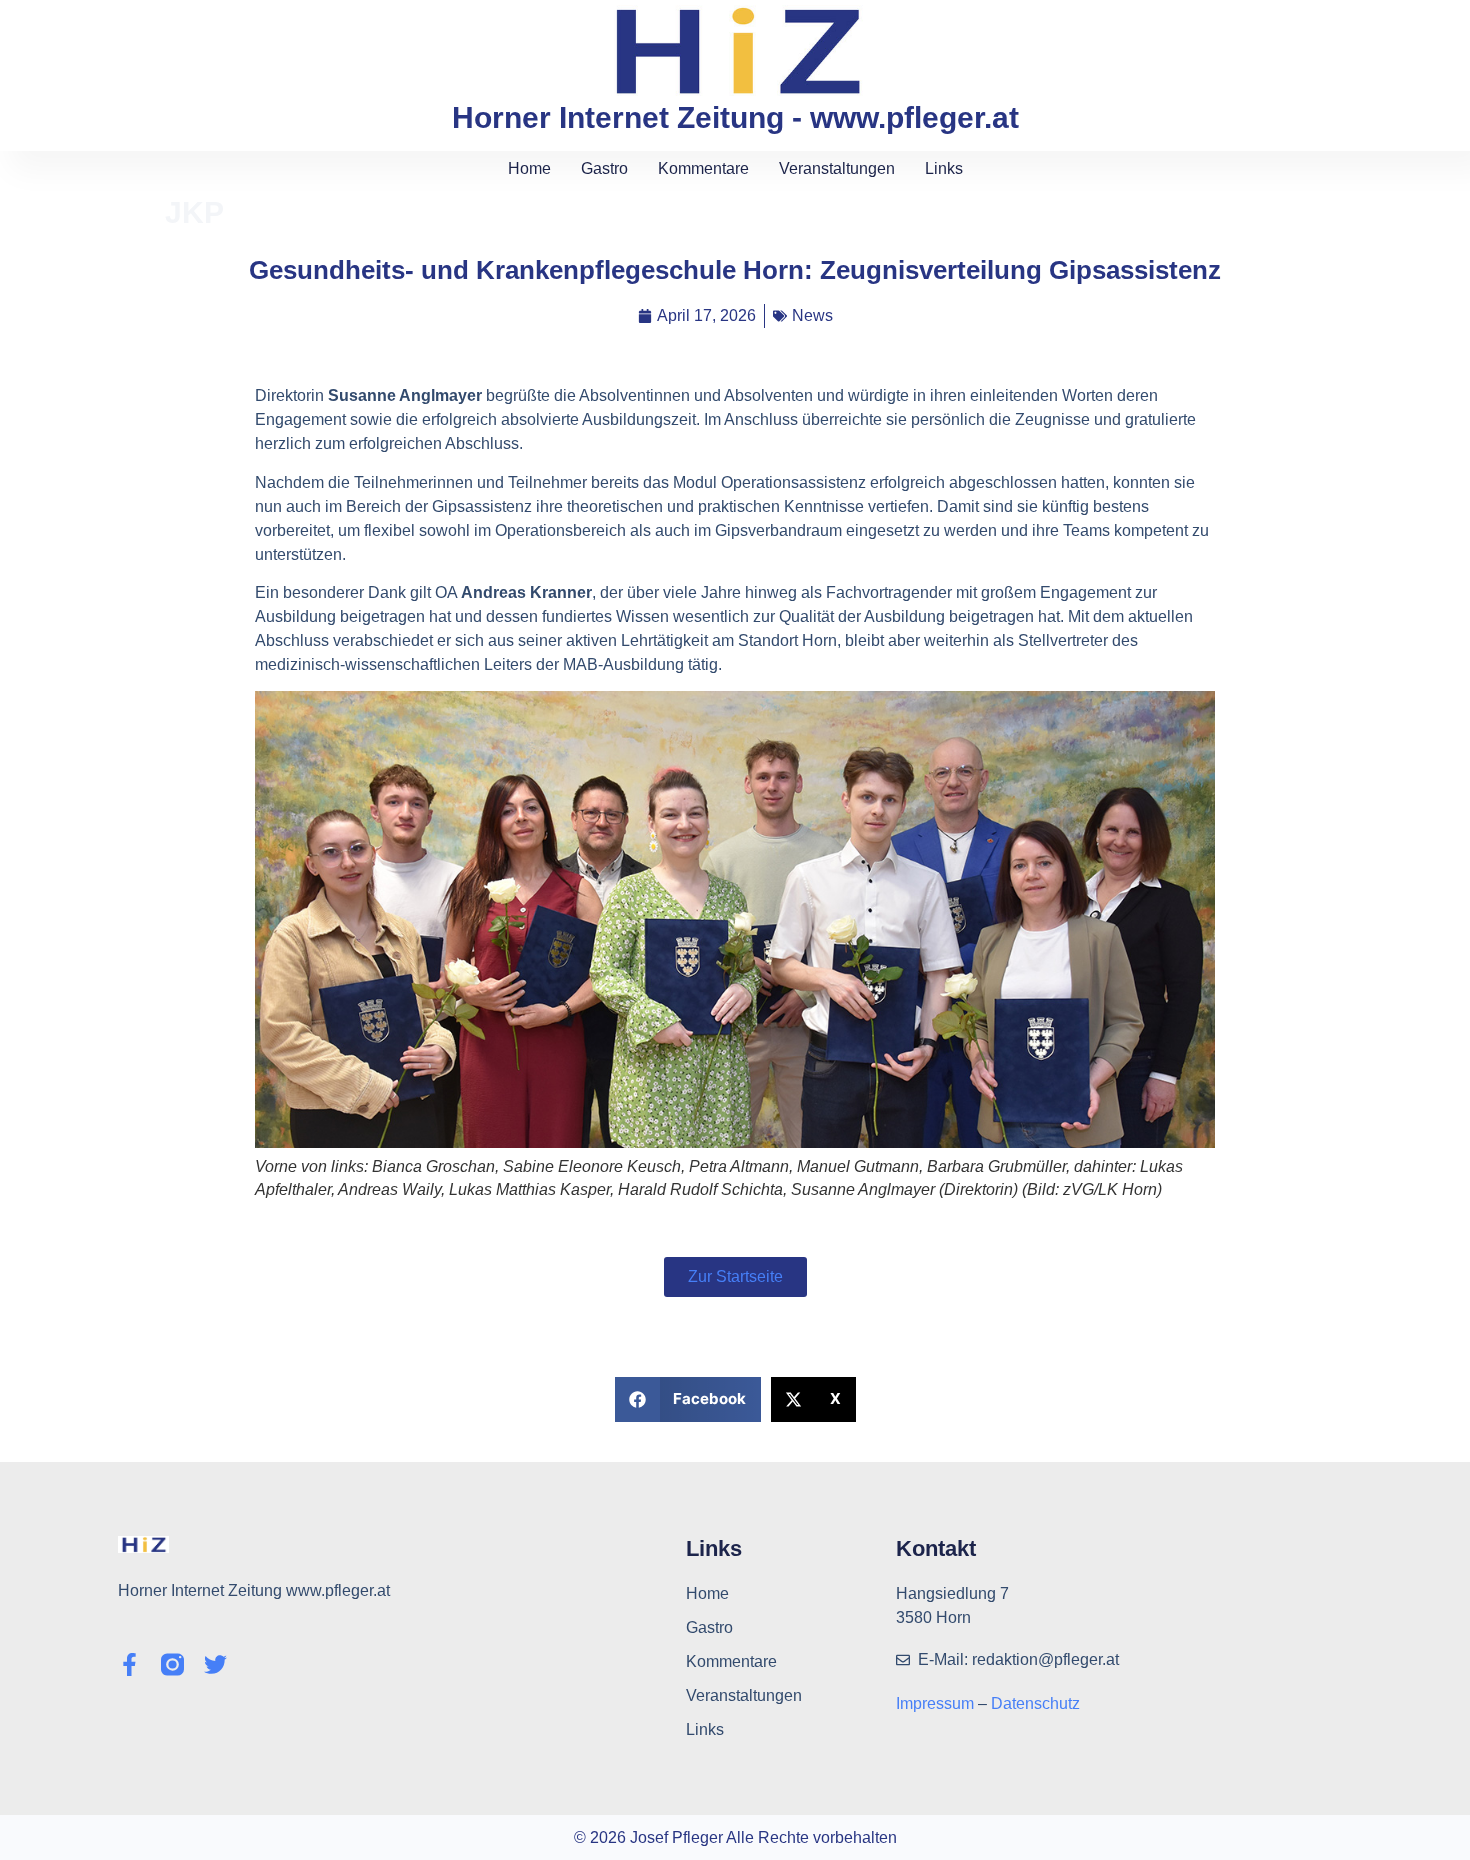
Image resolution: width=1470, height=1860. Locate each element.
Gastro (604, 168)
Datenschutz (1035, 1703)
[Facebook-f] (129, 1664)
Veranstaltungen (837, 168)
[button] (688, 1399)
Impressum (937, 1703)
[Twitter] (215, 1664)
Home (529, 168)
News (812, 315)
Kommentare (703, 168)
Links (944, 168)
